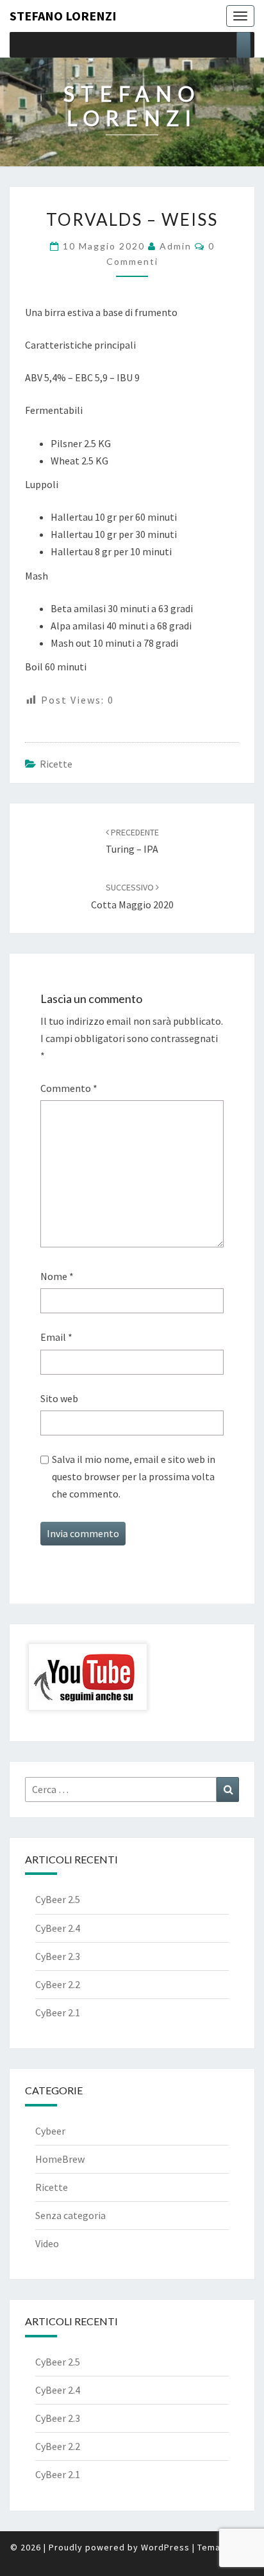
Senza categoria (70, 2215)
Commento (69, 1088)
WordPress (165, 2547)
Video (47, 2243)
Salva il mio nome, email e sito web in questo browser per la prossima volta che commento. (134, 1476)
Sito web (59, 1398)
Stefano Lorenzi (63, 16)
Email (56, 1337)
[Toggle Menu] (243, 45)
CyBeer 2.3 (58, 1956)
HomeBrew (60, 2159)
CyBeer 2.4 (58, 1928)
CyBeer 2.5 (58, 1899)
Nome (57, 1276)
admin (176, 246)
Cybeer (50, 2131)
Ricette (56, 764)
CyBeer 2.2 (58, 1984)
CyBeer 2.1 (58, 2012)
